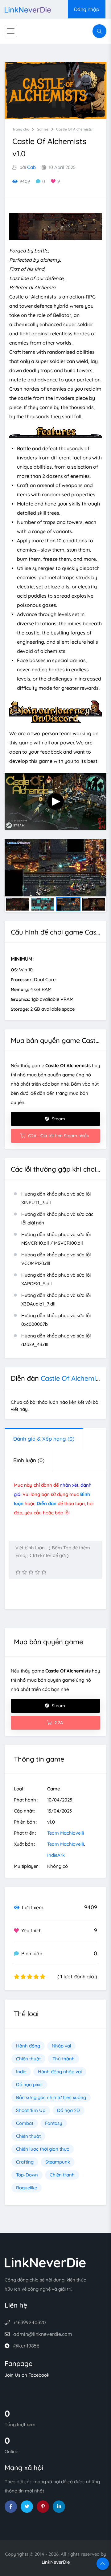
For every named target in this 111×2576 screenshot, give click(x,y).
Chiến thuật (28, 2059)
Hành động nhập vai (60, 2072)
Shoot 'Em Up (31, 2110)
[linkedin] (59, 2507)
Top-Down (27, 2175)
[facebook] (11, 2507)
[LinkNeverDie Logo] (28, 9)
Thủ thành (64, 2059)
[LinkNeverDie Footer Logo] (45, 2262)
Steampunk (58, 2162)
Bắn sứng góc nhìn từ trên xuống (51, 2097)
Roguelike (27, 2188)
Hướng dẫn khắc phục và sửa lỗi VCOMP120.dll (56, 1259)
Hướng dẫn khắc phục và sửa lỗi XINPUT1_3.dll (56, 1198)
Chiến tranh (62, 2175)
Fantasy (54, 2123)
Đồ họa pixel (29, 2084)
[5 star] (44, 1572)
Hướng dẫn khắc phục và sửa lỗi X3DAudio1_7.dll (56, 1300)
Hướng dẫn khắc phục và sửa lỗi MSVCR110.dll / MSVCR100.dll (56, 1239)
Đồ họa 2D (68, 2110)
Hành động (28, 2046)
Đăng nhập (87, 9)
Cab (31, 167)
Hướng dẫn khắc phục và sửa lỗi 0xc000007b (56, 1320)
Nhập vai (61, 2046)
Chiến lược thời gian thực (43, 2149)
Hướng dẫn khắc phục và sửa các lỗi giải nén (57, 1218)
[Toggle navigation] (11, 31)
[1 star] (18, 1572)
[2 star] (25, 1572)
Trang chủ (21, 129)
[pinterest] (43, 2507)
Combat (25, 2123)
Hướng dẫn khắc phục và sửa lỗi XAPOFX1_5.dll (56, 1279)
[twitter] (27, 2507)
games (43, 129)
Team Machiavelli (66, 1833)
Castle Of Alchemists (74, 129)
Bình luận (29, 1460)
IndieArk (56, 1855)
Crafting (25, 2162)
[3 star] (31, 1572)
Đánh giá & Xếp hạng (44, 1439)
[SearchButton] (99, 31)
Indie (21, 2072)
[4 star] (37, 1572)
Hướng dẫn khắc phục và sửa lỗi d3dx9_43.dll (56, 1340)
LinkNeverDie (56, 2562)
